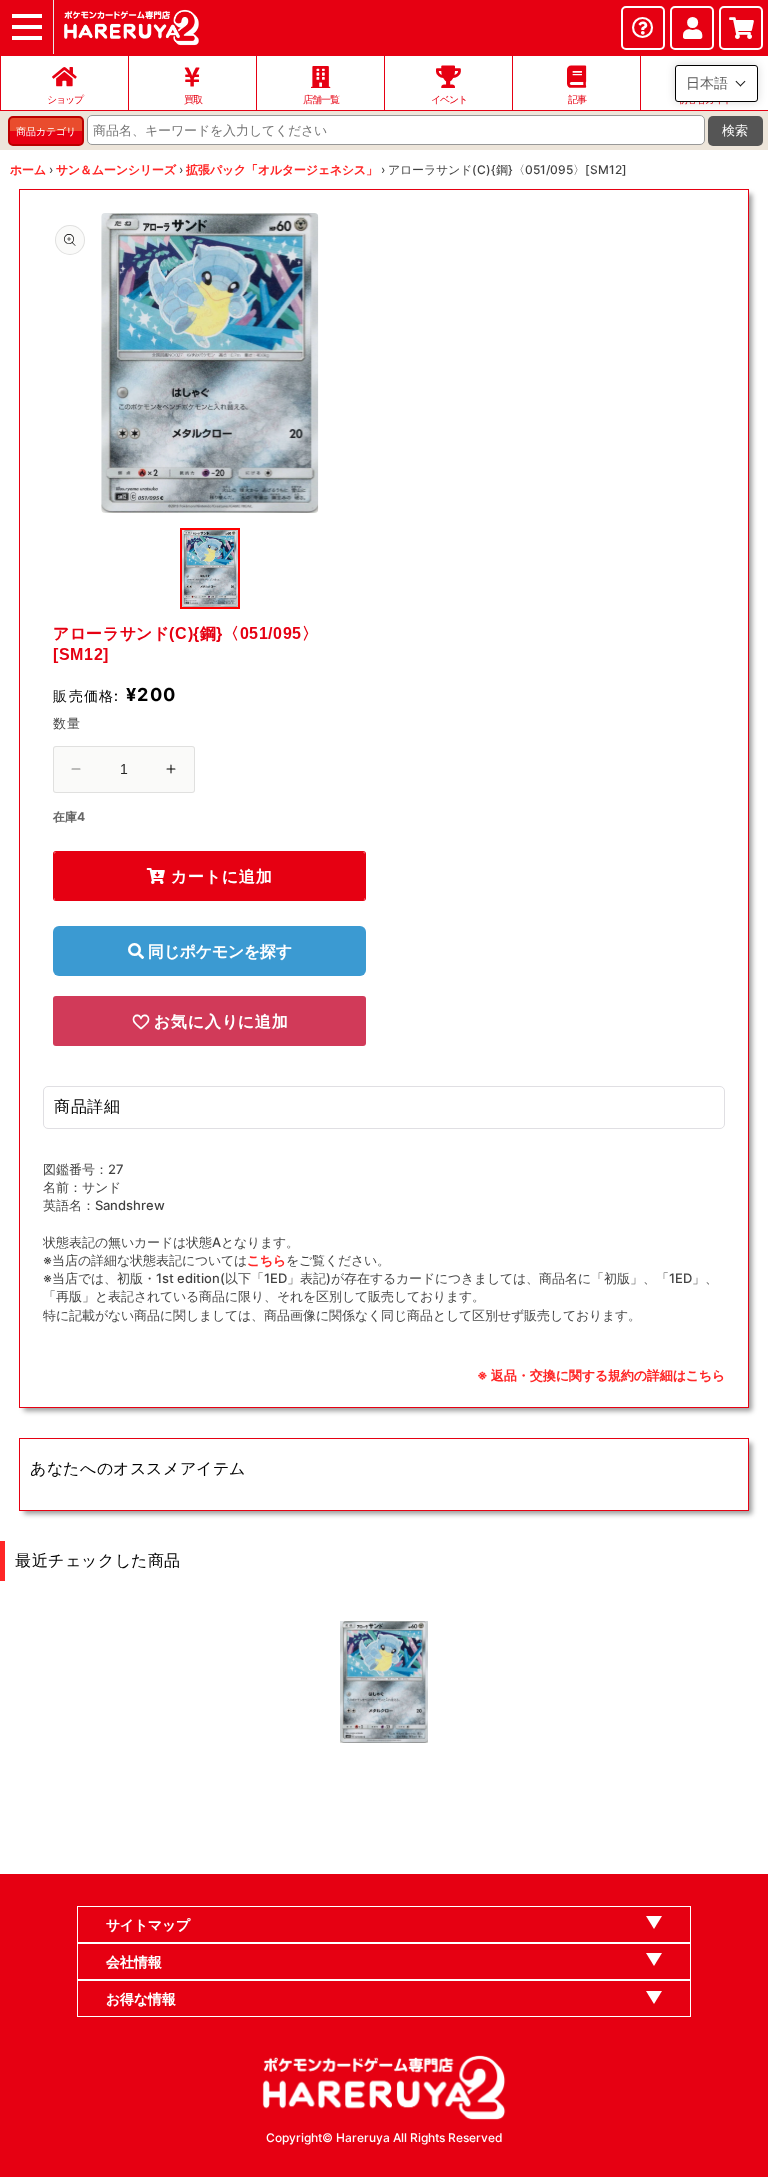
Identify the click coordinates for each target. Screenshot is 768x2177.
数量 (66, 723)
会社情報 (134, 1961)
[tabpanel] (209, 363)
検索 (735, 130)
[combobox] (396, 130)
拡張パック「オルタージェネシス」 (282, 169)
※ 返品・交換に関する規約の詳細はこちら (601, 1375)
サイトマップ (148, 1924)
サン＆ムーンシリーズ (116, 169)
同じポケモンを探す (218, 951)
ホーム (28, 169)
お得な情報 (141, 1998)
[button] (716, 83)
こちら (266, 1260)
